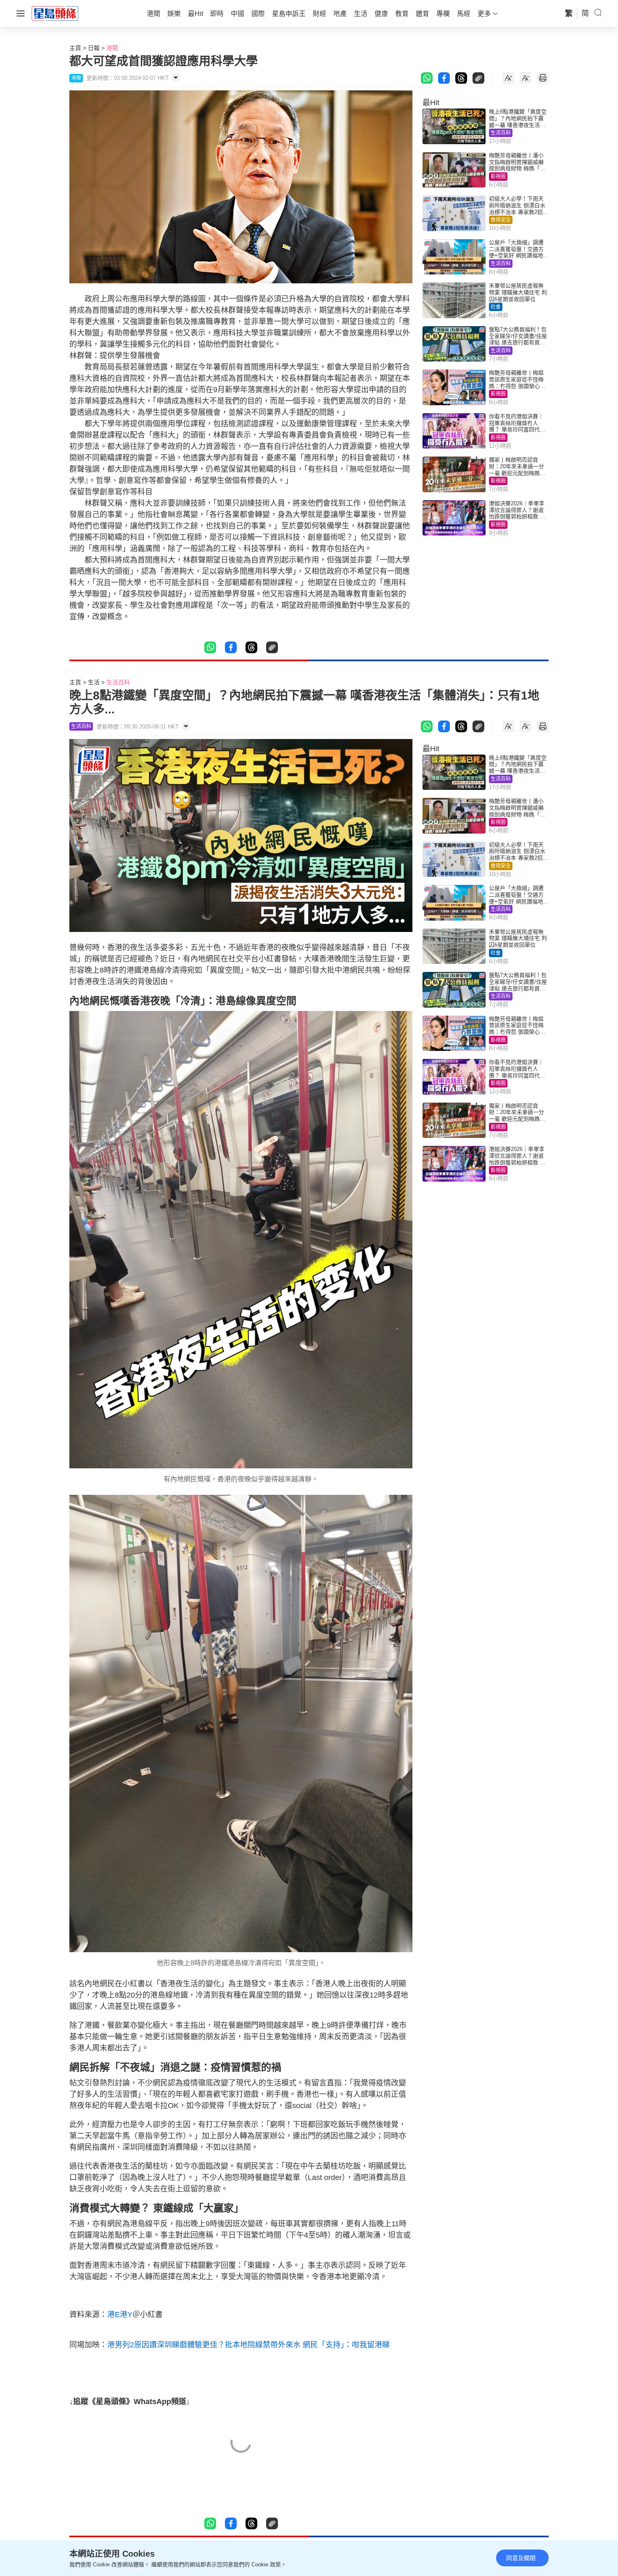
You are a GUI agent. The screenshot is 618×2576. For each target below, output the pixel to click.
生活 (94, 682)
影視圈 (498, 177)
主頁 (75, 48)
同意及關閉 (521, 2558)
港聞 (112, 48)
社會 (496, 307)
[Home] (55, 13)
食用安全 (501, 220)
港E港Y (120, 2315)
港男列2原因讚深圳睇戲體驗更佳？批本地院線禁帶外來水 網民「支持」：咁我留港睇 (248, 2345)
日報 (94, 48)
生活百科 (501, 133)
